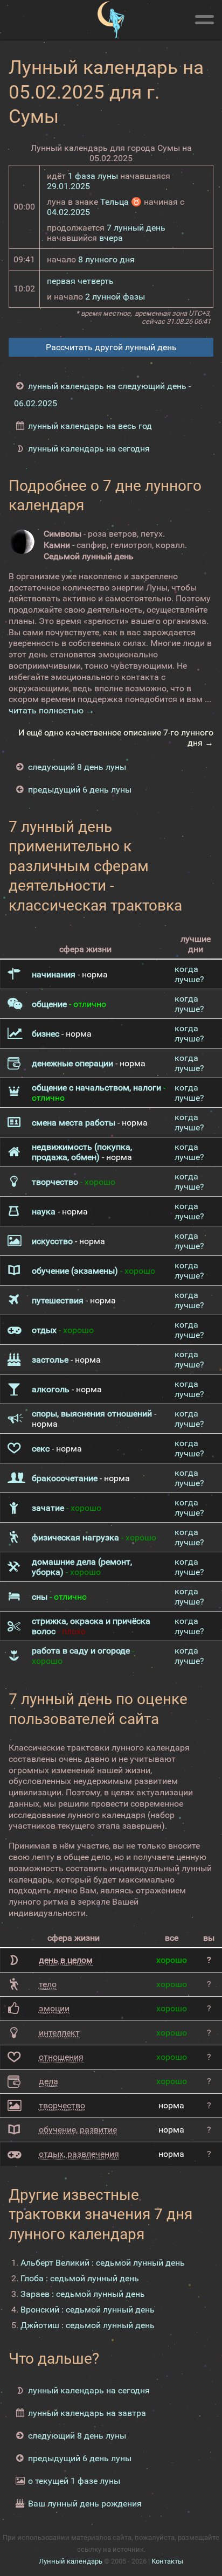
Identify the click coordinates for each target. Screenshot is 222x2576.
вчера (111, 238)
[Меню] (204, 18)
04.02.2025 (68, 212)
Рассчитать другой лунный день (111, 347)
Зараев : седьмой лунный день (83, 2294)
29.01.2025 (68, 186)
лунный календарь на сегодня (89, 449)
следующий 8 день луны (77, 767)
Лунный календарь (71, 2561)
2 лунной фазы (115, 297)
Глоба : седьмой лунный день (80, 2278)
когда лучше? (189, 974)
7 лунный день (136, 228)
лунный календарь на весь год (90, 426)
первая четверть (80, 281)
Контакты (167, 2561)
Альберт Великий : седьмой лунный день (103, 2263)
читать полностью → (51, 710)
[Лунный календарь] (111, 20)
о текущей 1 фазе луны (74, 2481)
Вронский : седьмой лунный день (88, 2310)
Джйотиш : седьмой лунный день (88, 2325)
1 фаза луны (93, 176)
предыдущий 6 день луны (80, 790)
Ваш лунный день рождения (85, 2504)
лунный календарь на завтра (87, 2413)
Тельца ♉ (121, 202)
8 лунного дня (106, 259)
